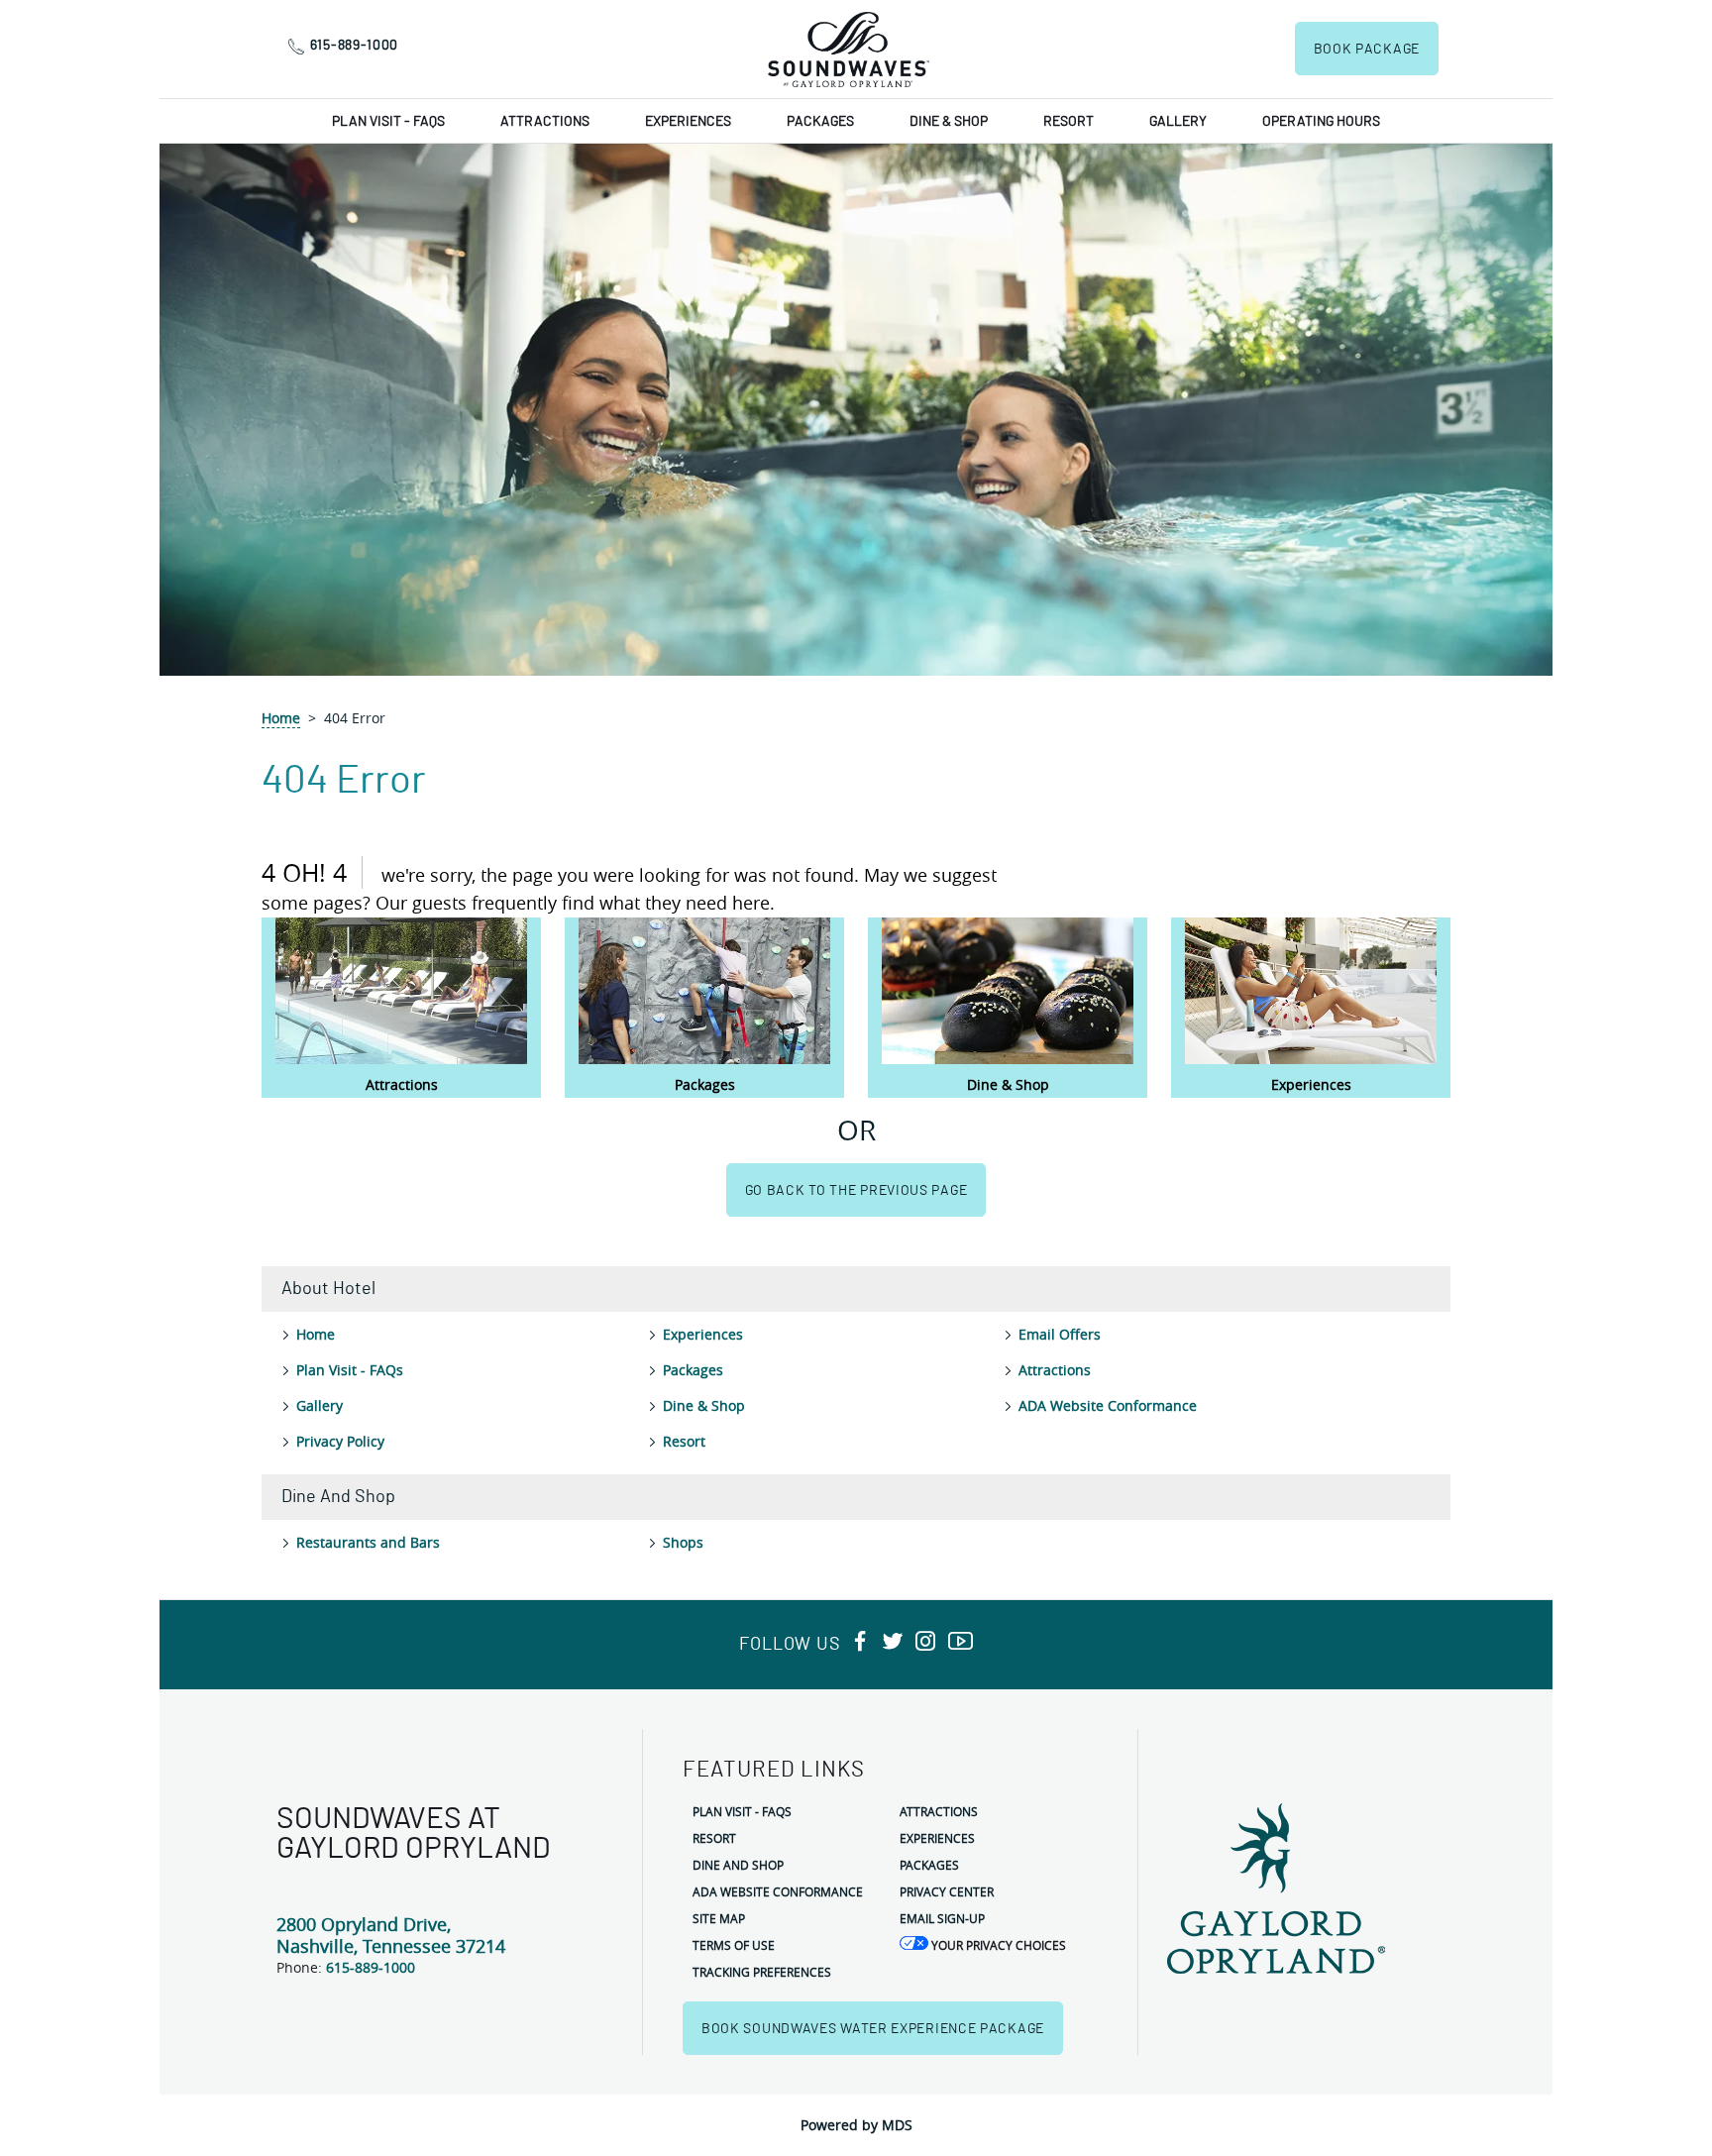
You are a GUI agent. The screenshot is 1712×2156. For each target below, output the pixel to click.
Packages (820, 122)
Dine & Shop (949, 122)
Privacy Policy (340, 1441)
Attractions (545, 122)
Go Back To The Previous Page (856, 1191)
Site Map (719, 1918)
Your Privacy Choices (997, 1945)
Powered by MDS (856, 2125)
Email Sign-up (942, 1918)
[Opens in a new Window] (860, 1642)
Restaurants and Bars (368, 1542)
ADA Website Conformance (1108, 1405)
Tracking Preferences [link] (762, 1972)
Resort (1069, 122)
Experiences (688, 122)
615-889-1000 (354, 46)
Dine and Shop (738, 1865)
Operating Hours (1321, 122)
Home (281, 718)
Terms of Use (734, 1945)
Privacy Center (947, 1891)
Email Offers (1060, 1334)
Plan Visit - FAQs (388, 122)
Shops (683, 1542)
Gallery (1178, 122)
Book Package (1367, 50)
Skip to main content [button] (78, 14)
